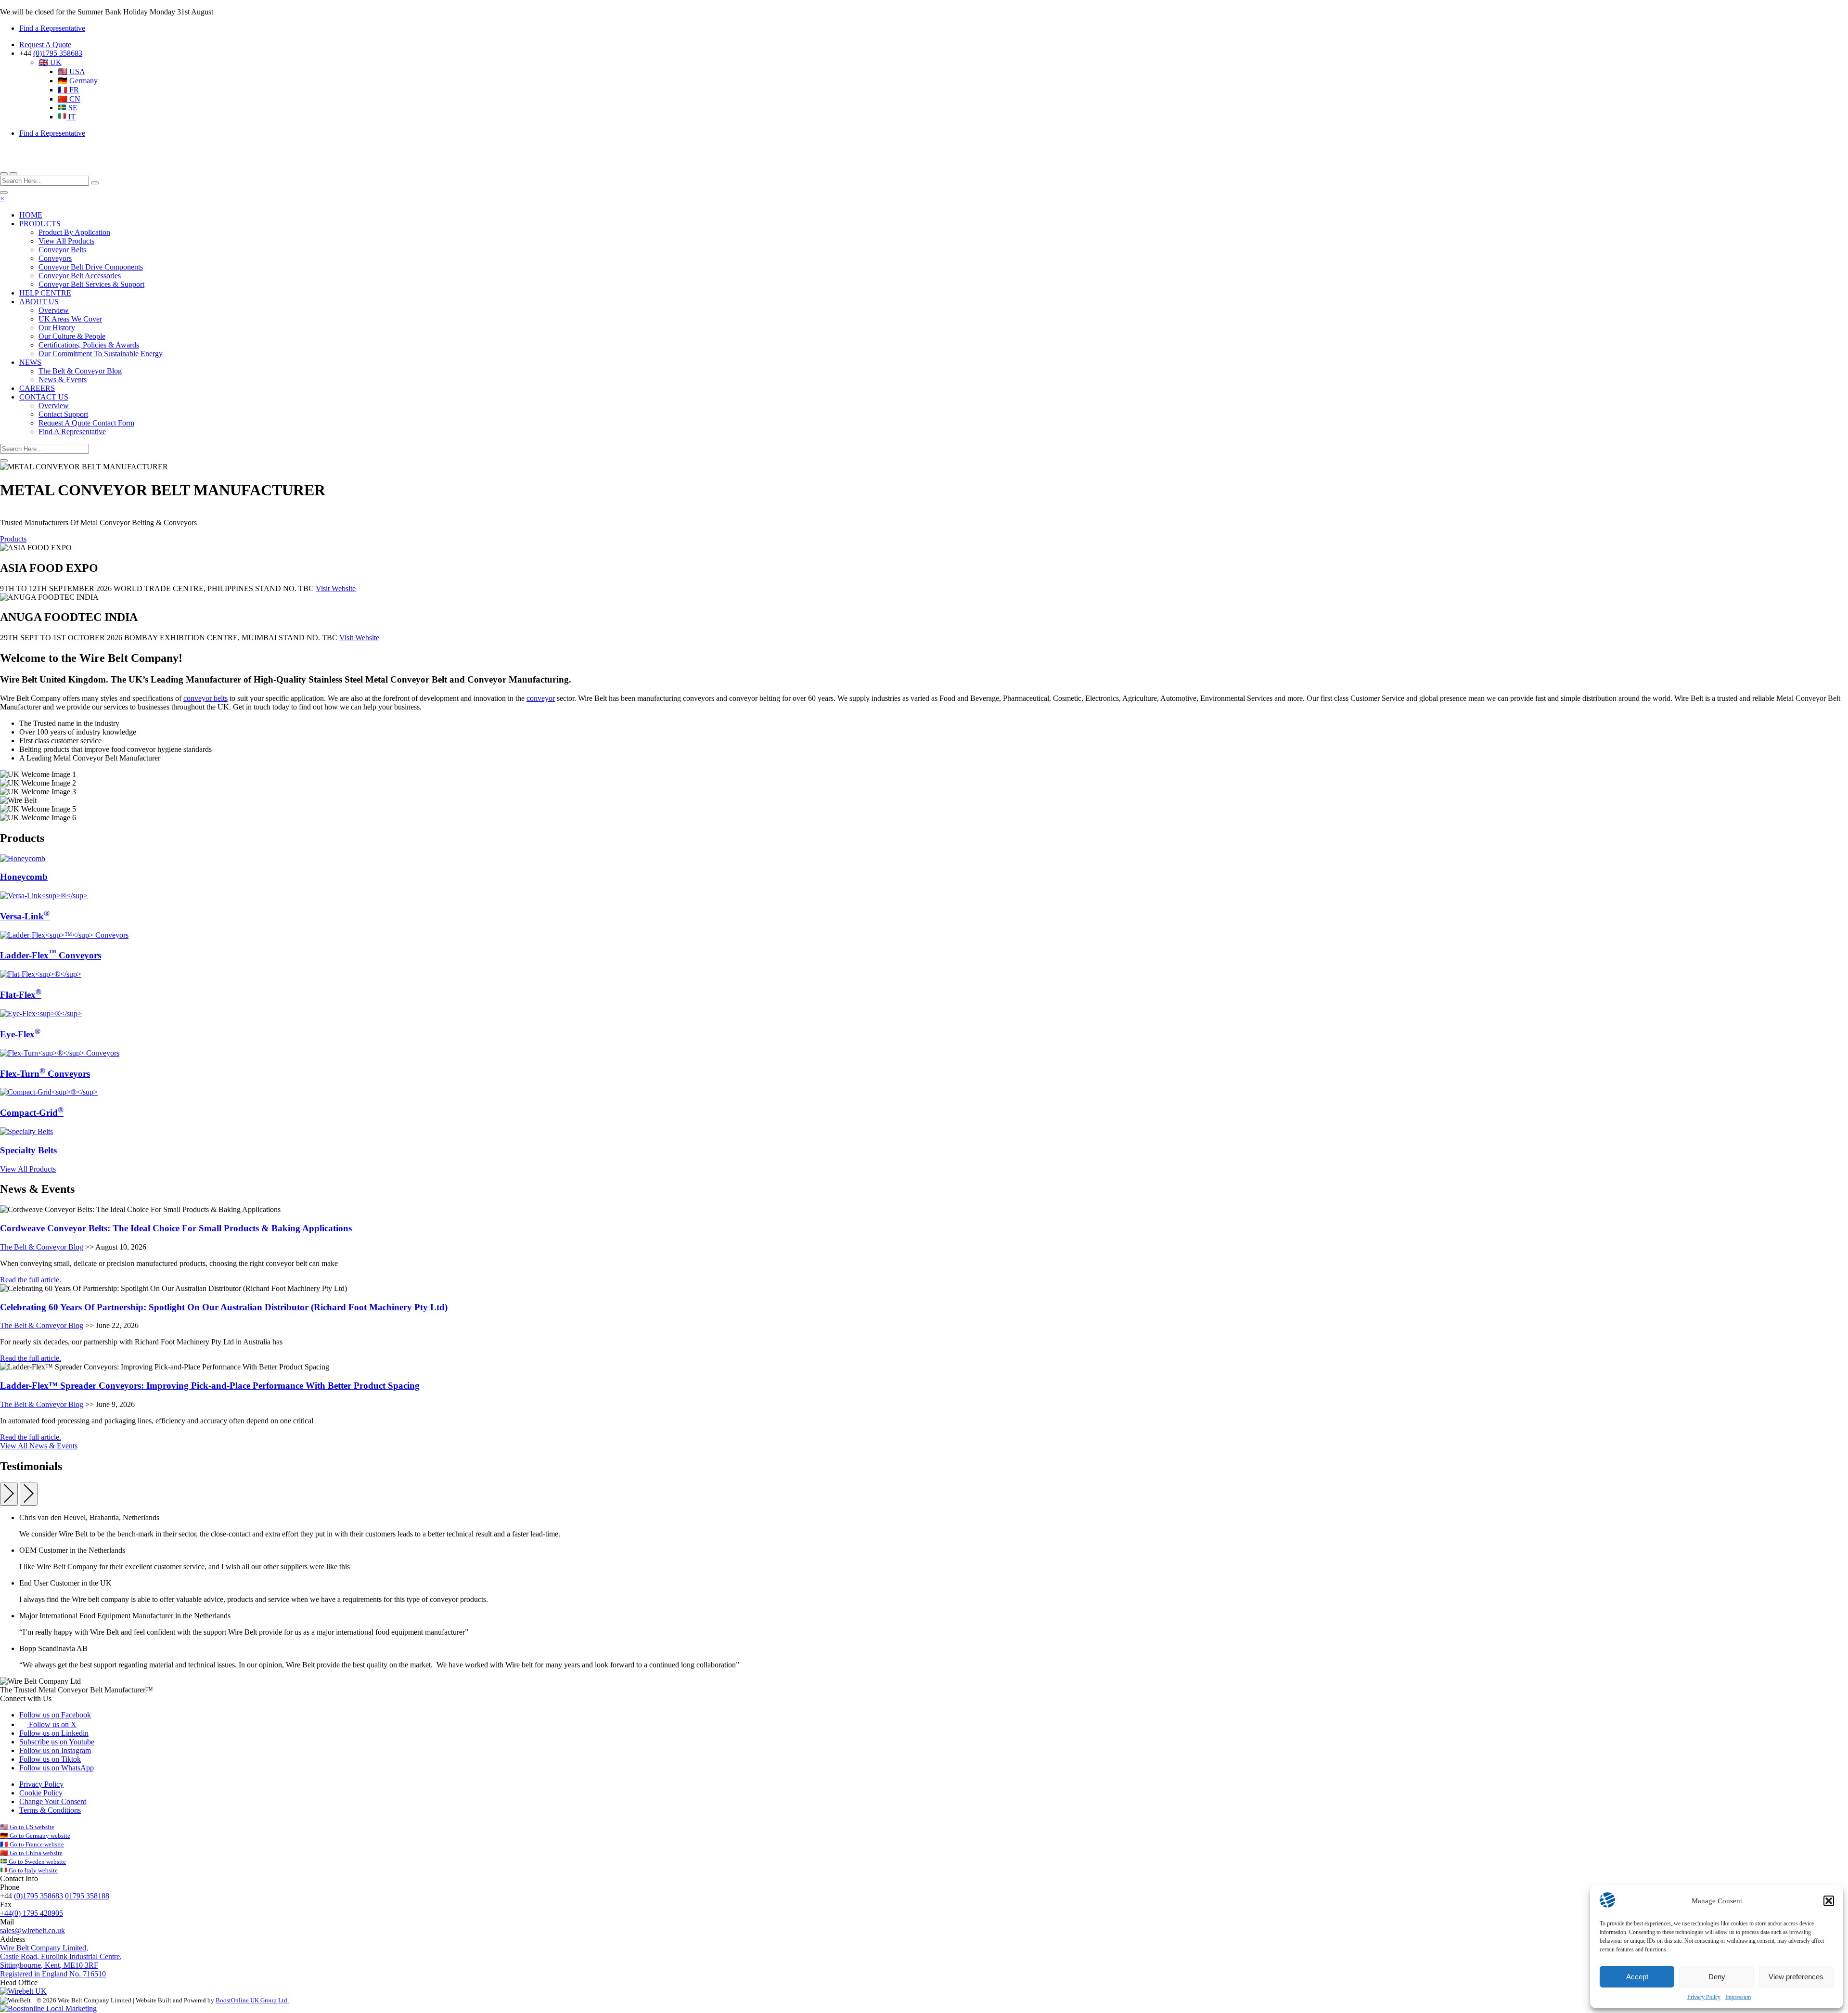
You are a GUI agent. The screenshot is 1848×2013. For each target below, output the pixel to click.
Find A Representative (72, 432)
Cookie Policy (41, 1793)
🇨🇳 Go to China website (31, 1853)
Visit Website (336, 588)
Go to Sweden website (37, 1862)
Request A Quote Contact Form (86, 423)
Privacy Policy (1704, 1997)
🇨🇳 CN (69, 99)
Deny (1717, 1977)
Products (13, 539)
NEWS (30, 362)
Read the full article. (31, 1280)
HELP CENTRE (45, 293)
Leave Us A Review (139, 1974)
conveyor (541, 698)
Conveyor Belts (62, 250)
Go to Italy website (32, 1870)
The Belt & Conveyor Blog (80, 371)
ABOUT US (39, 302)
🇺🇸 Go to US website (27, 1827)
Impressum (1738, 1997)
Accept (1637, 1977)
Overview (54, 310)
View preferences (1796, 1977)
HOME (31, 215)
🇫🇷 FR (68, 90)
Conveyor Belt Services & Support (91, 284)
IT (71, 117)
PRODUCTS (40, 224)
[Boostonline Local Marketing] (48, 2008)
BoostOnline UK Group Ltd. (252, 2000)
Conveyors (55, 258)
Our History (57, 328)
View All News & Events (39, 1446)
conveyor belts (205, 698)
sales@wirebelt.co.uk (32, 1930)
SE (72, 108)
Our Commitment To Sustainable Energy (101, 354)
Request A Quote (45, 45)
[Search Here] (95, 183)
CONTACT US (44, 397)
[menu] (4, 193)
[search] (4, 174)
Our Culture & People (72, 336)
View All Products (66, 241)
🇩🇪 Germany (78, 81)
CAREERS (37, 388)
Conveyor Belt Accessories (80, 276)
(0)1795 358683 (58, 53)
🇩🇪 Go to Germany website (35, 1836)
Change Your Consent (53, 1801)
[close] (13, 174)
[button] (1829, 1901)
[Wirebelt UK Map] (23, 1991)
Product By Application (74, 232)
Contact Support (63, 414)
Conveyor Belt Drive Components (91, 267)
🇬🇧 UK (50, 62)
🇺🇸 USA (71, 71)
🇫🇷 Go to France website (32, 1844)
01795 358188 (87, 1896)
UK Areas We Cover (70, 319)
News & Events (63, 380)
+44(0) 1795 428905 (32, 1913)
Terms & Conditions (50, 1810)
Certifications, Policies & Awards (89, 345)
